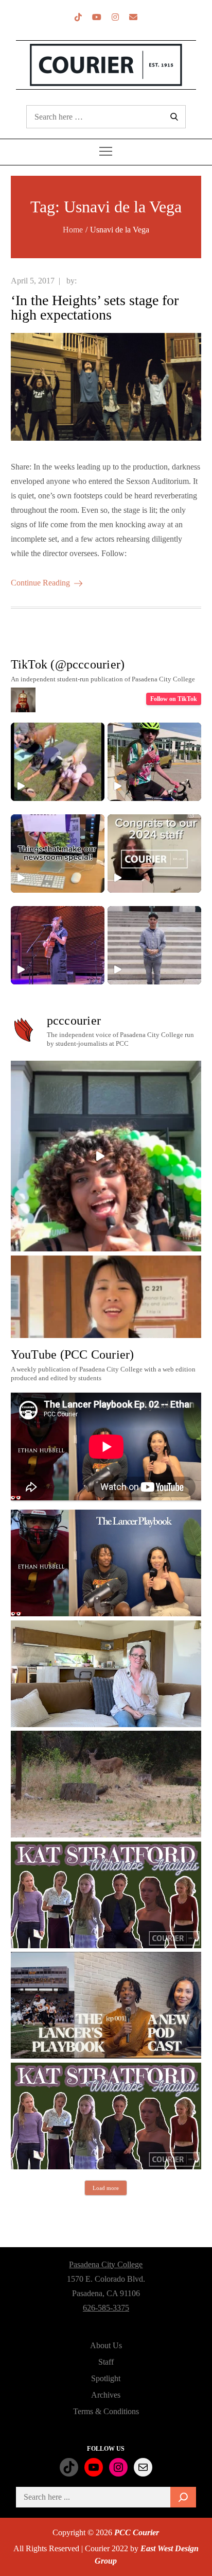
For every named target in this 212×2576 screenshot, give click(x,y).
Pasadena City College (106, 2264)
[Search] (183, 2497)
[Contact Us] (133, 17)
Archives (106, 2395)
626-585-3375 (106, 2308)
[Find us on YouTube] (97, 17)
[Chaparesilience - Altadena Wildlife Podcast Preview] (106, 1784)
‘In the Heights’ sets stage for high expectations (95, 307)
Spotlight (106, 2378)
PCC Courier (137, 2532)
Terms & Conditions (106, 2411)
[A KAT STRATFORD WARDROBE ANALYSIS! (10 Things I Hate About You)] (106, 2116)
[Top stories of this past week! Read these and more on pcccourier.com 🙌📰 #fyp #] (154, 945)
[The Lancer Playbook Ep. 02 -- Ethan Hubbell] (106, 1563)
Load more (106, 2188)
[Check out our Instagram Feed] (115, 17)
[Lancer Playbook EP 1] (106, 2005)
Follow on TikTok (174, 699)
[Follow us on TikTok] (78, 17)
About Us (106, 2345)
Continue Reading (40, 583)
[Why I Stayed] (106, 1674)
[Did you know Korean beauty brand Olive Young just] (106, 1156)
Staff (106, 2362)
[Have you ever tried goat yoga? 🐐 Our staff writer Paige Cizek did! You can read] (58, 762)
